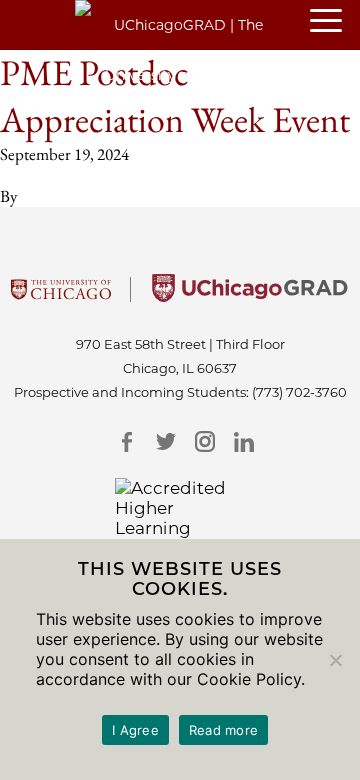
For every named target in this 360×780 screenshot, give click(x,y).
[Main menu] (335, 22)
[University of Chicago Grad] (250, 296)
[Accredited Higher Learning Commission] (180, 518)
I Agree (135, 730)
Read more (223, 730)
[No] (335, 660)
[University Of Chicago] (61, 296)
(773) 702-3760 (299, 392)
